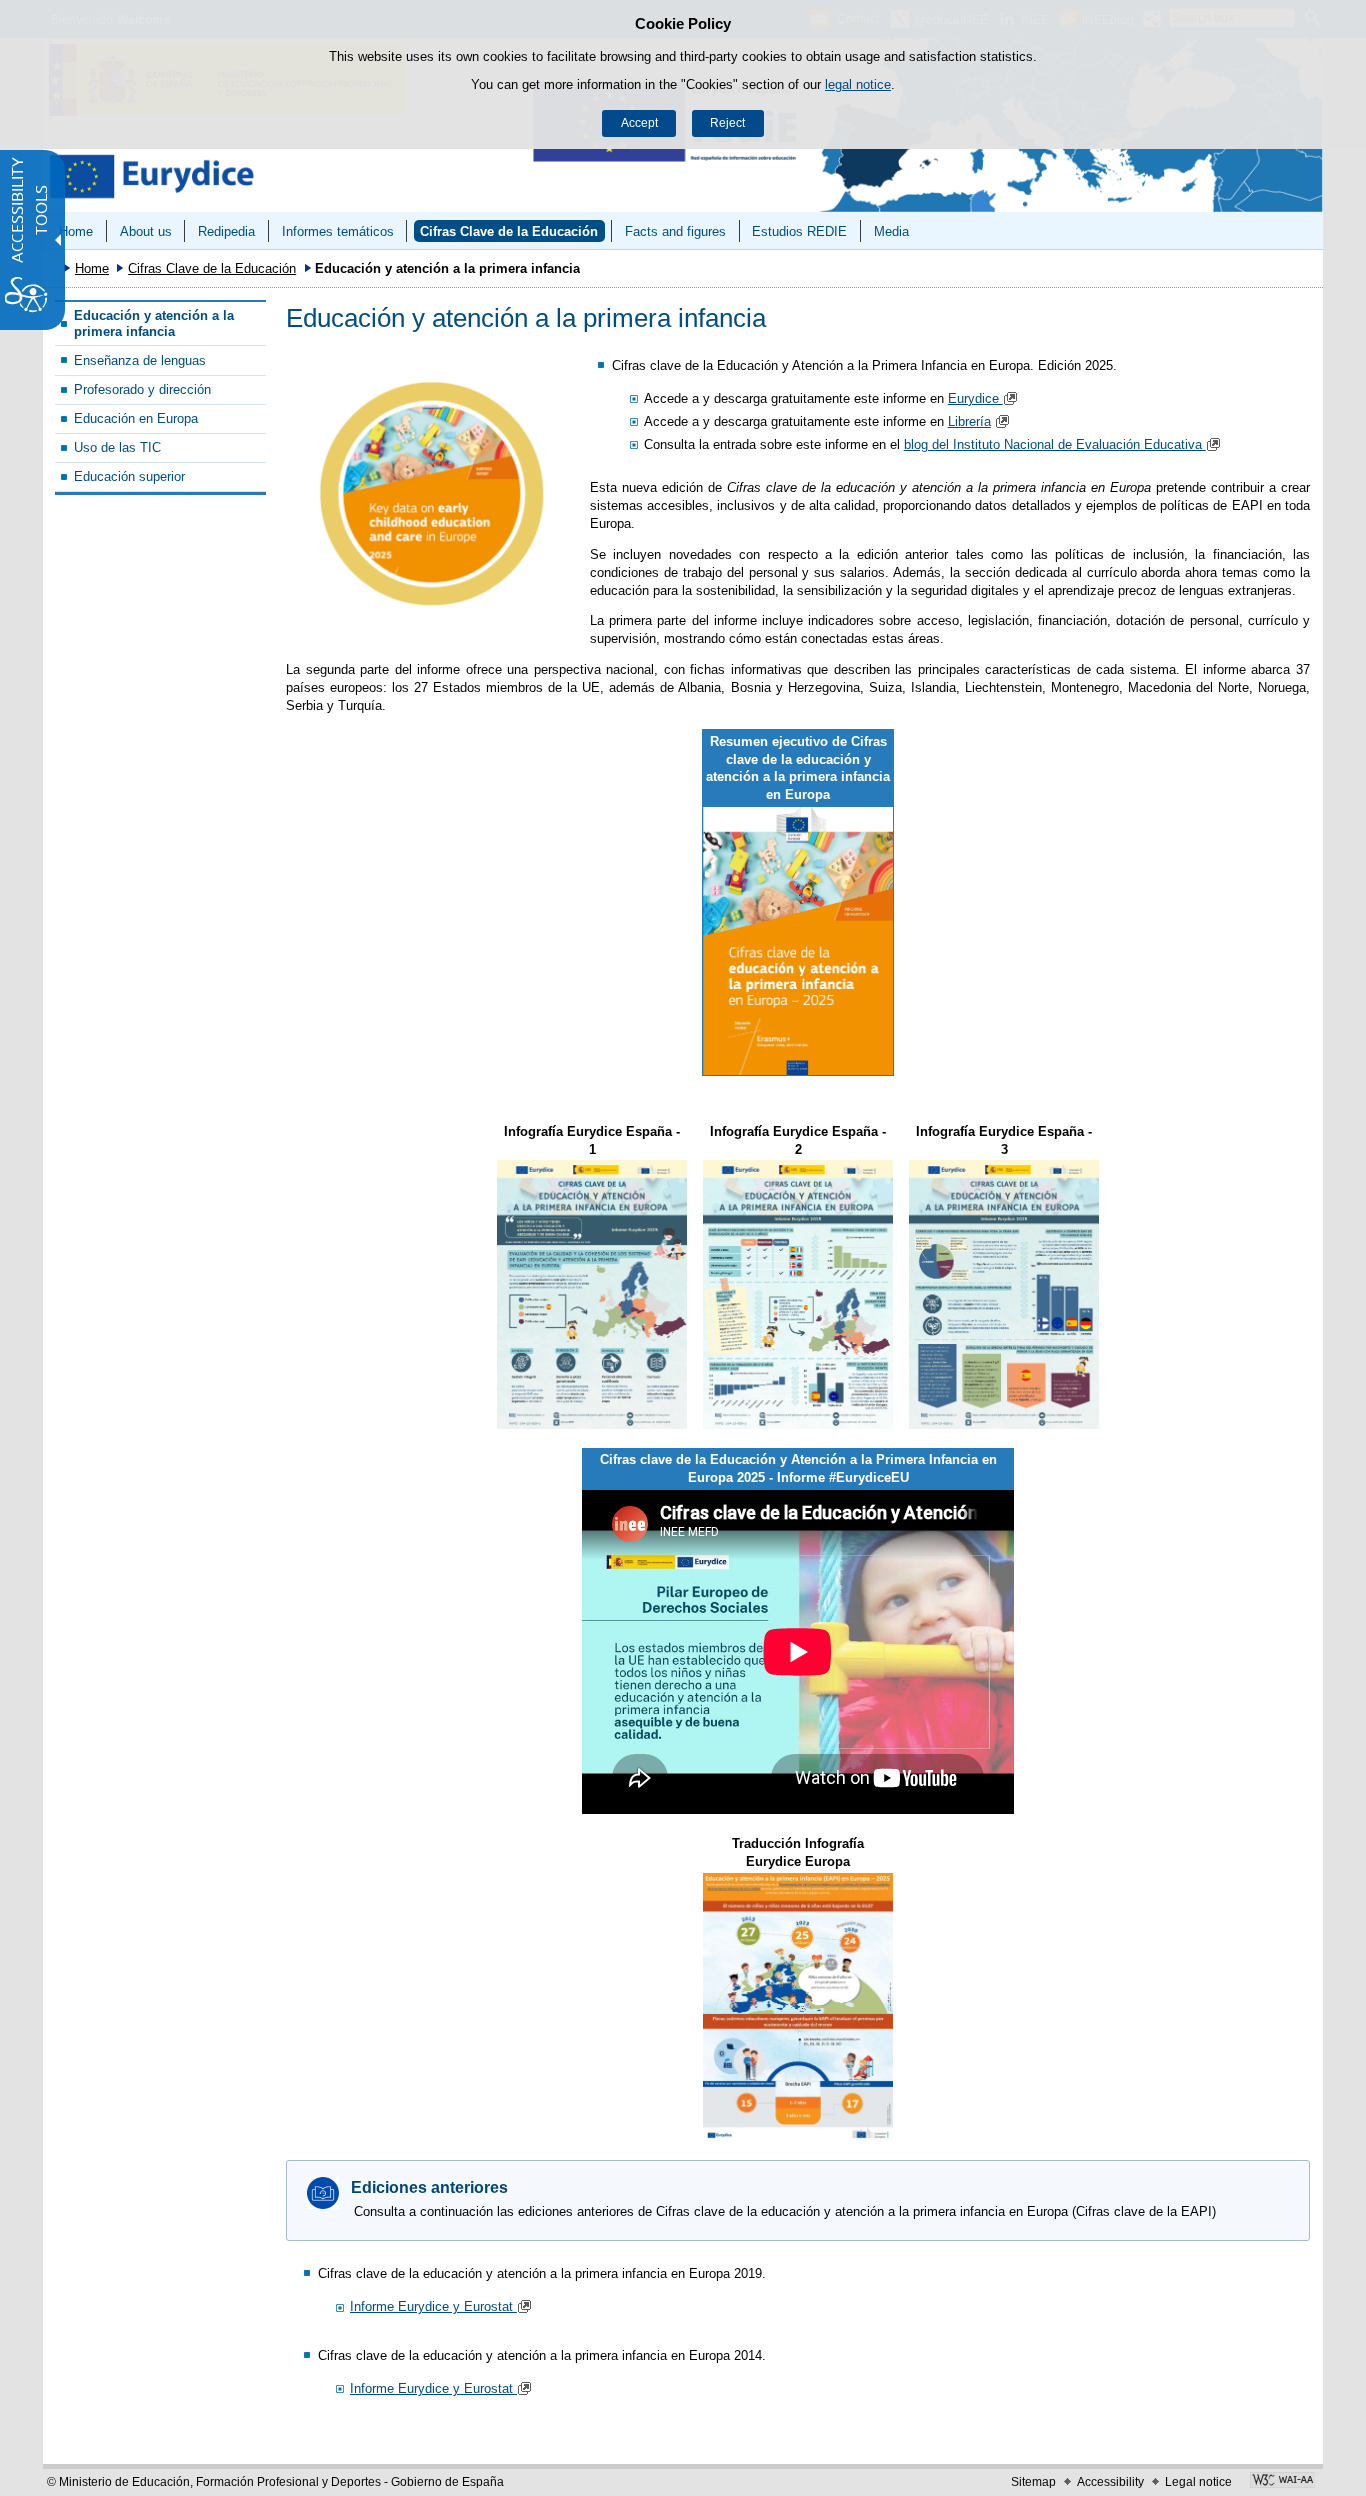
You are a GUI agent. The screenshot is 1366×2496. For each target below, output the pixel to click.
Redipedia (226, 231)
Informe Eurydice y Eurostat (433, 2306)
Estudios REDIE (799, 231)
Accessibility (1110, 2482)
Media (891, 231)
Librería (969, 421)
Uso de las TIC (117, 447)
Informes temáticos (338, 231)
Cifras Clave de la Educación (509, 231)
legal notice (858, 84)
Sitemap (1033, 2482)
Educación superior (129, 476)
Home (76, 231)
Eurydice (975, 398)
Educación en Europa (136, 418)
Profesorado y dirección (142, 389)
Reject (727, 123)
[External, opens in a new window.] (432, 494)
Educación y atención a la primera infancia (154, 323)
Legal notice (1198, 2482)
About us (146, 231)
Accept (639, 123)
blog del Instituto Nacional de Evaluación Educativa (1055, 444)
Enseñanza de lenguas (140, 360)
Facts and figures (675, 231)
